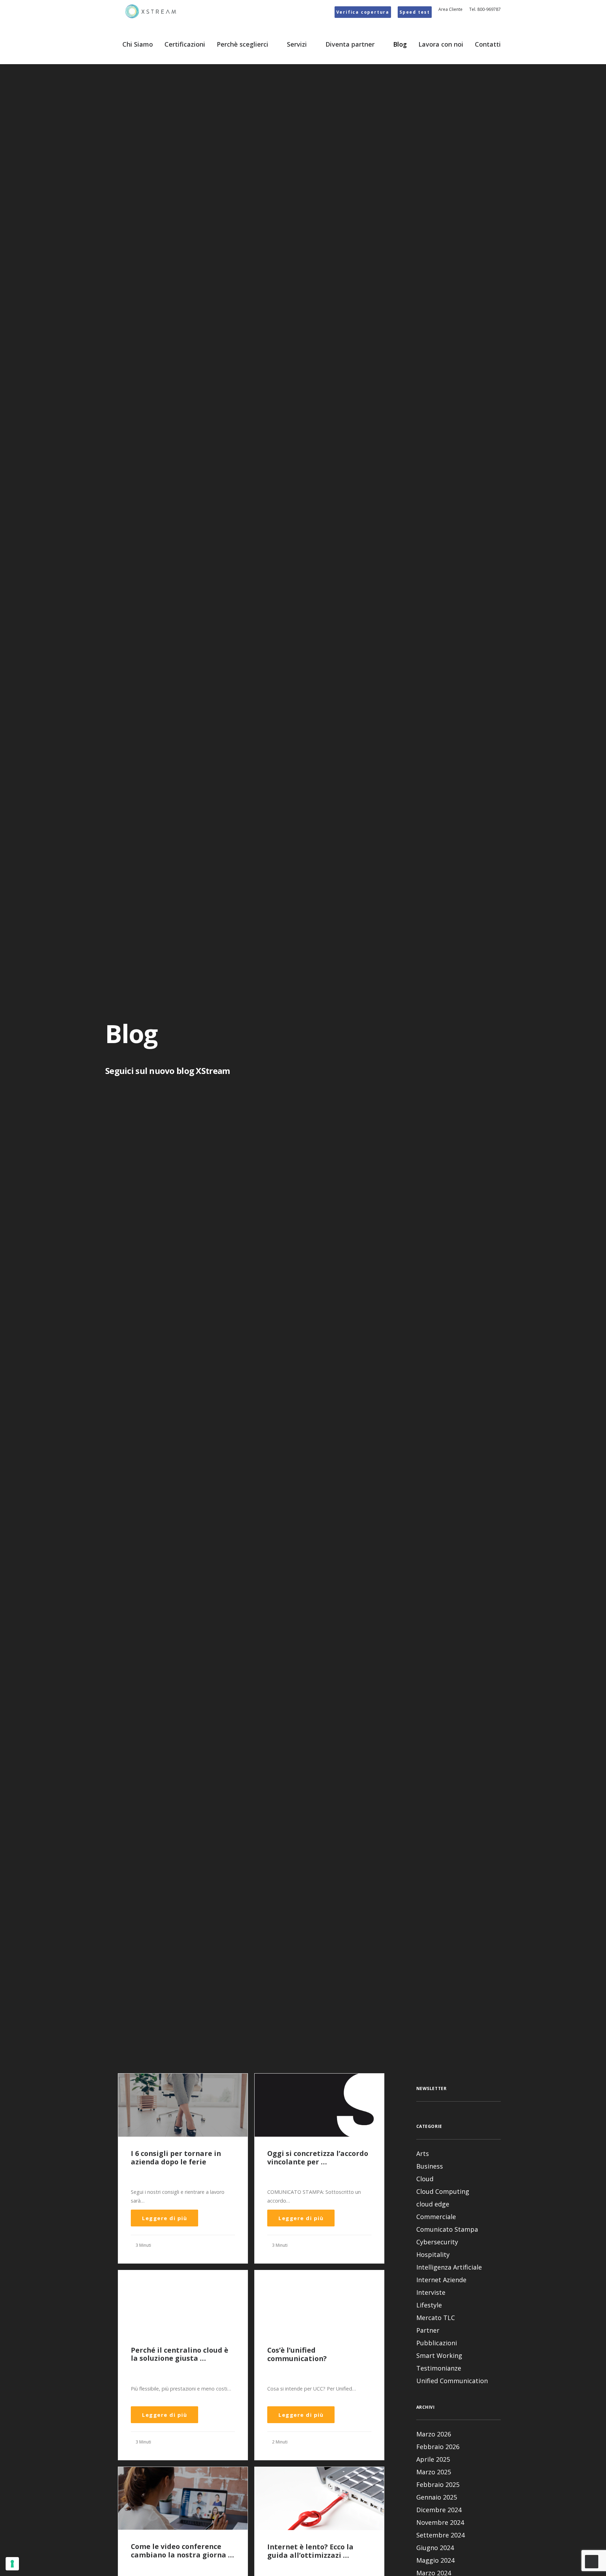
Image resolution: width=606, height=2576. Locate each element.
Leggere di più (164, 2218)
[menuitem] (364, 12)
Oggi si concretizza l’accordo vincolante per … (318, 2158)
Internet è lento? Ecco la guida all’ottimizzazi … (310, 2551)
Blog (400, 44)
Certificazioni (185, 44)
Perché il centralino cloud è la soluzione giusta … (180, 2354)
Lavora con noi (441, 44)
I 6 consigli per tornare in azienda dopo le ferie (176, 2158)
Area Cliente (450, 9)
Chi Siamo (138, 44)
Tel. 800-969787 (485, 9)
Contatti (488, 44)
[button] (183, 2105)
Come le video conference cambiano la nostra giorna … (182, 2551)
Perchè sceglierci (243, 44)
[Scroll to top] (592, 2561)
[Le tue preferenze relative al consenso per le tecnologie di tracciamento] (12, 2564)
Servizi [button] (297, 44)
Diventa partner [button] (350, 44)
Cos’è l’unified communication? (297, 2354)
